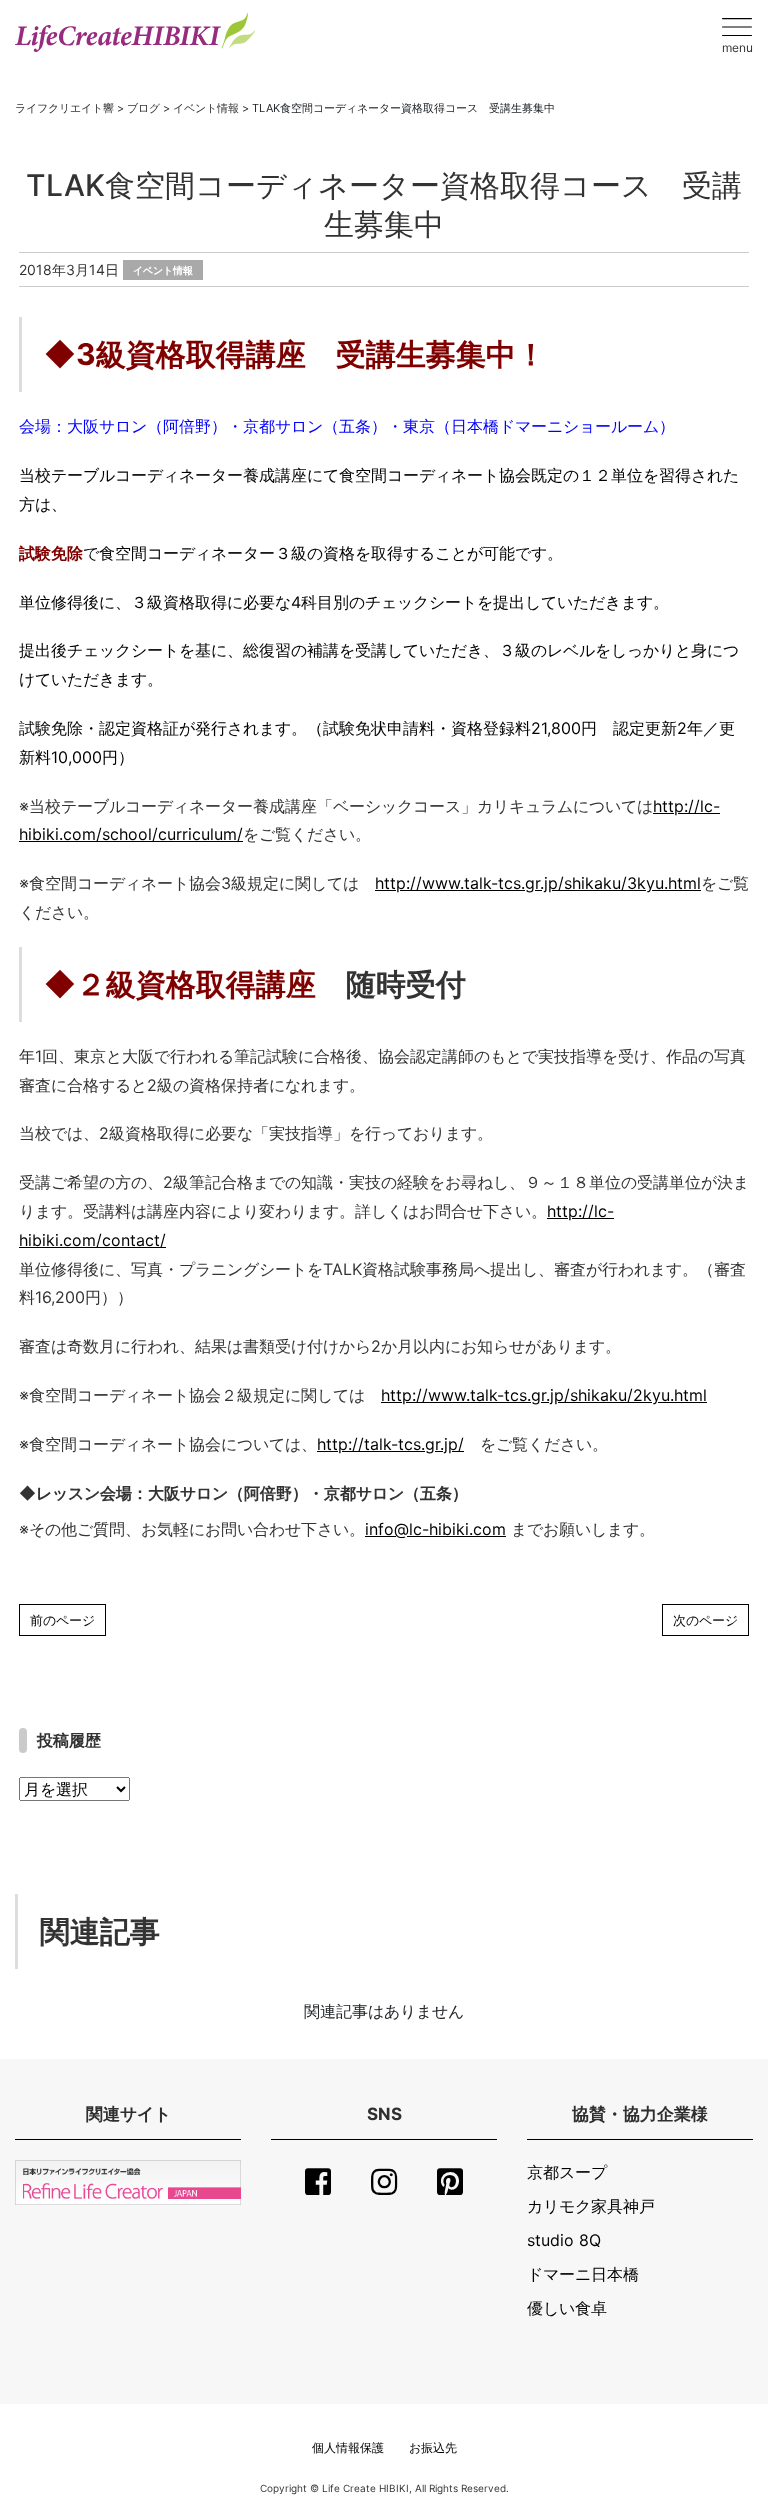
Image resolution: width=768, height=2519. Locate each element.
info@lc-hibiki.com (435, 1529)
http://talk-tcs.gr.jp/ (390, 1444)
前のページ (62, 1620)
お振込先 (433, 2447)
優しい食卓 (567, 2308)
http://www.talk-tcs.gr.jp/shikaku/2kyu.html (544, 1395)
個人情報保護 (348, 2447)
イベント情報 (163, 270)
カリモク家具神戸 (591, 2206)
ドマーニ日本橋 (583, 2274)
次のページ (705, 1620)
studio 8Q (564, 2240)
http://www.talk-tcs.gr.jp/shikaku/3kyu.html (538, 883)
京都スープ (567, 2172)
